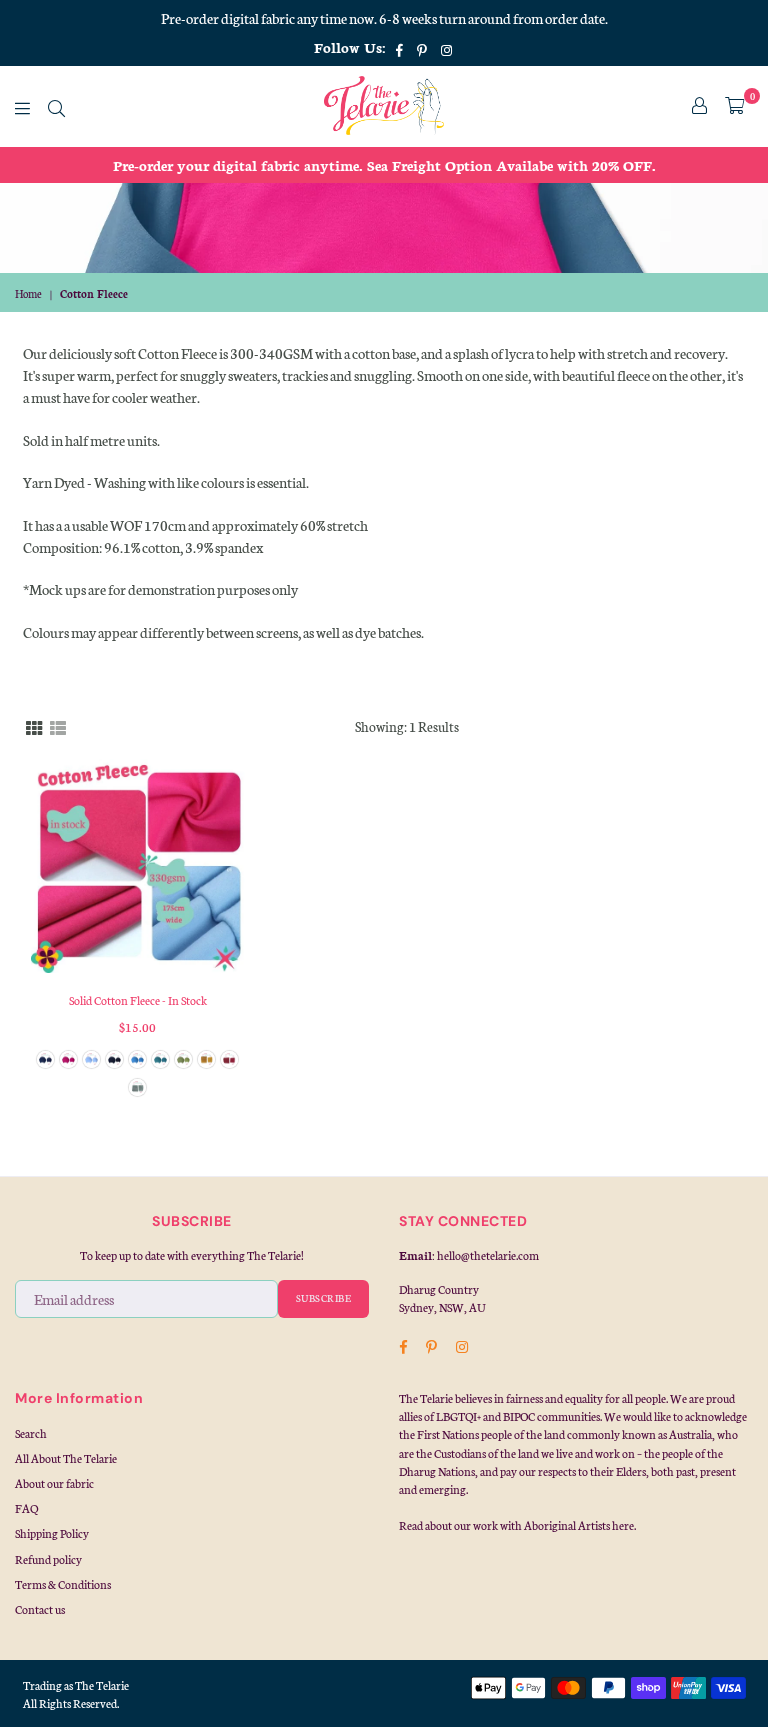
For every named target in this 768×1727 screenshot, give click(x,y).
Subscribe (324, 1298)
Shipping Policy (52, 1533)
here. (624, 1525)
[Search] (56, 106)
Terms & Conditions (63, 1584)
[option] (384, 165)
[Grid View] (34, 726)
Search (31, 1433)
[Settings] (699, 106)
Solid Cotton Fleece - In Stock (138, 1000)
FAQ (26, 1508)
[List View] (58, 726)
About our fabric (54, 1483)
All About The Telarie (66, 1458)
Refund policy (48, 1559)
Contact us (40, 1609)
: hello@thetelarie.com (485, 1255)
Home (28, 293)
